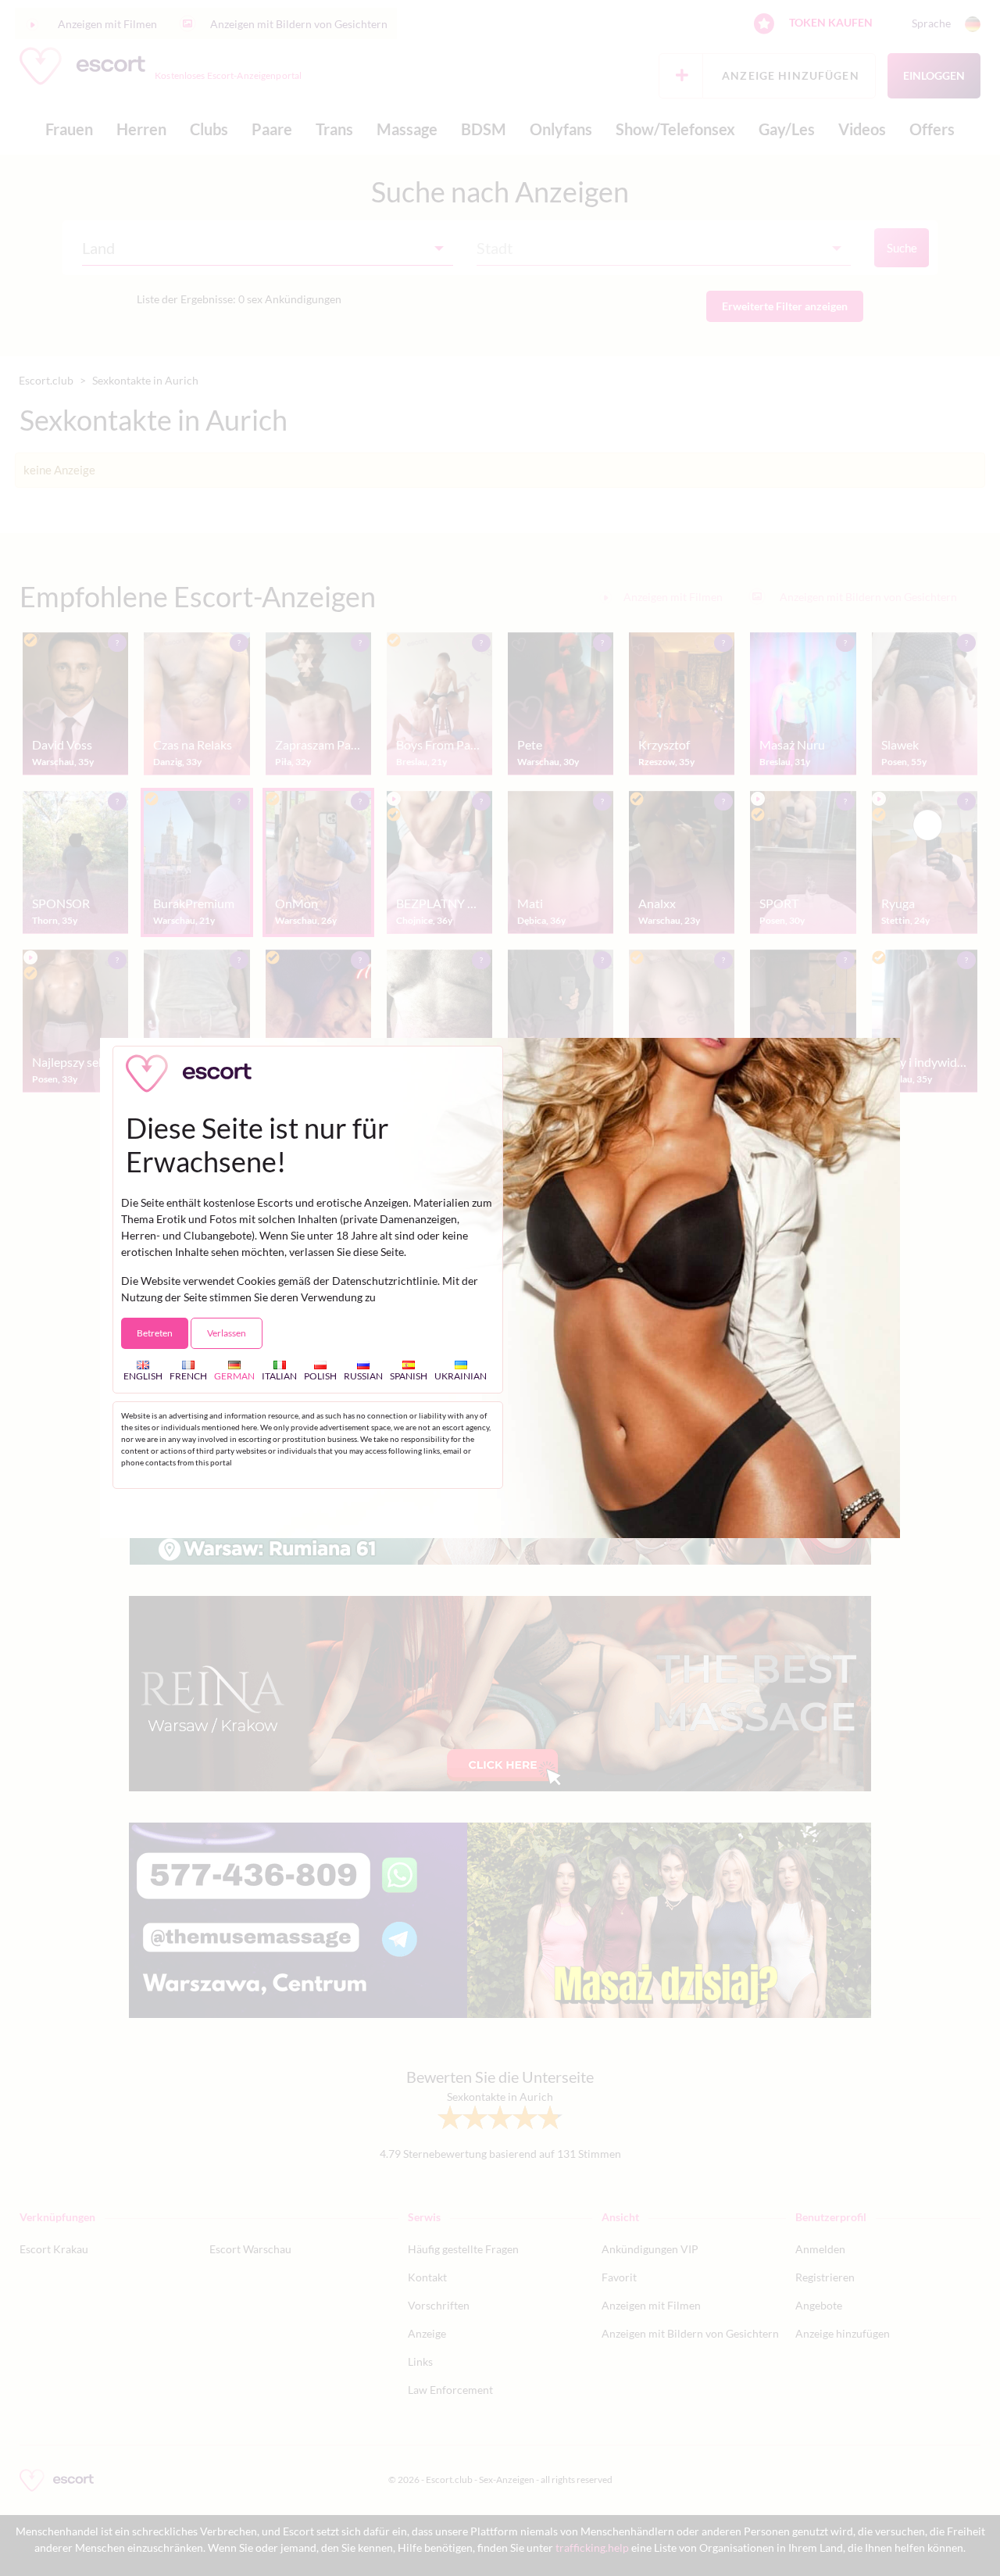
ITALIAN (279, 1376)
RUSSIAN (363, 1376)
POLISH (320, 1376)
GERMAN (234, 1376)
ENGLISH (143, 1376)
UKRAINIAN (461, 1376)
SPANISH (409, 1376)
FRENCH (188, 1376)
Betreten (155, 1333)
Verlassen (227, 1333)
